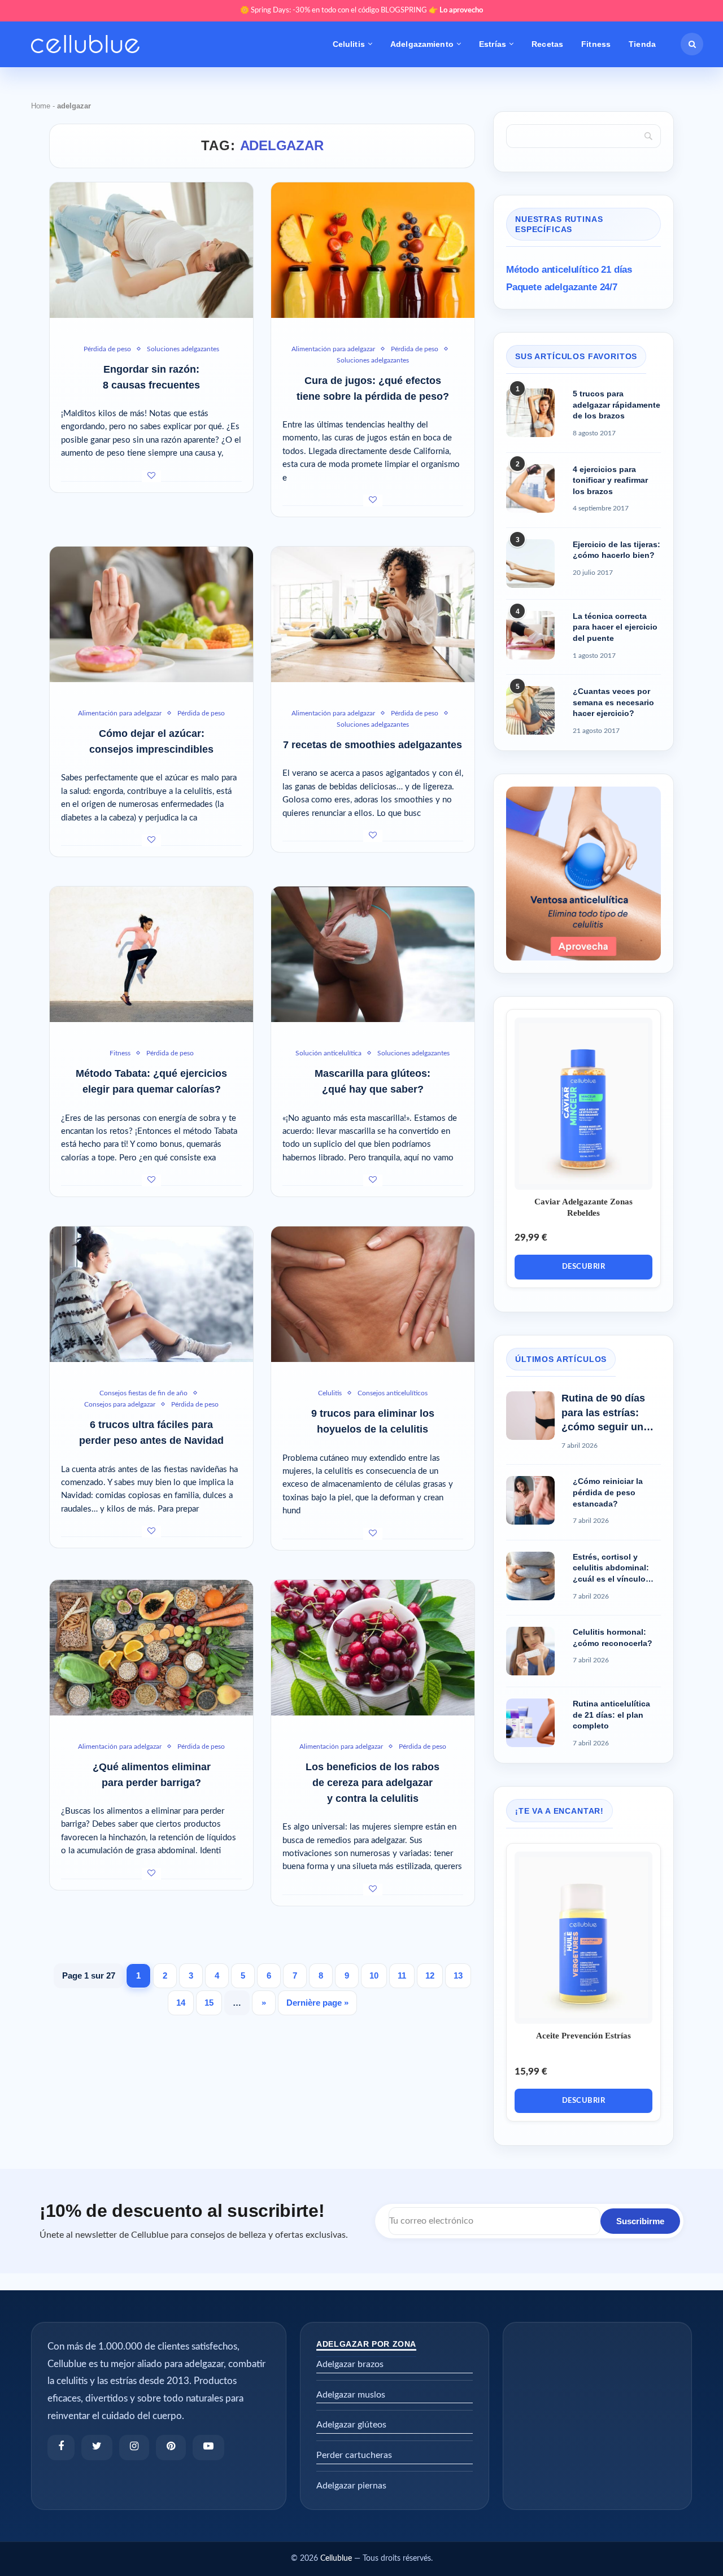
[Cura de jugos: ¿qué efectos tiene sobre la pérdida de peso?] (373, 250)
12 (430, 1975)
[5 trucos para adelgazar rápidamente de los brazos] (530, 413)
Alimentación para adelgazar (333, 349)
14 (181, 2003)
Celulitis (349, 44)
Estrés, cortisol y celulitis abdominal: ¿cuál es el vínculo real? (611, 1569)
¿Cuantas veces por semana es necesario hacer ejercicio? (613, 702)
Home (41, 106)
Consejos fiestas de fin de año (143, 1393)
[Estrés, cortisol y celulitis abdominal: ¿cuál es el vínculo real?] (530, 1576)
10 (374, 1975)
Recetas (547, 44)
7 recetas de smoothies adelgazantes (373, 745)
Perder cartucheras (354, 2455)
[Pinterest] (171, 2448)
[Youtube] (208, 2448)
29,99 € (531, 1237)
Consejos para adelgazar (120, 1404)
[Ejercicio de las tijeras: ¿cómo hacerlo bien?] (530, 564)
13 (458, 1975)
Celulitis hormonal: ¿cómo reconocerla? (613, 1638)
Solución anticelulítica (328, 1053)
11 (402, 1975)
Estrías (493, 44)
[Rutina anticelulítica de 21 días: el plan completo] (530, 1723)
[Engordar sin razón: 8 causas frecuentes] (151, 250)
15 (209, 2003)
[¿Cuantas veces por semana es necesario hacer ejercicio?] (530, 710)
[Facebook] (61, 2448)
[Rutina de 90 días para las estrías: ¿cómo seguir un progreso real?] (530, 1416)
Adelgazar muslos (351, 2395)
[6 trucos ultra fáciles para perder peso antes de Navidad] (151, 1294)
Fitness (596, 44)
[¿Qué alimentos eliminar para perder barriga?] (151, 1648)
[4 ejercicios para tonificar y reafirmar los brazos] (530, 488)
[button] (692, 44)
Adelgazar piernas (351, 2486)
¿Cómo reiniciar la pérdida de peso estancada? (608, 1492)
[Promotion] (583, 792)
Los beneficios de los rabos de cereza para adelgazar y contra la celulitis (373, 1783)
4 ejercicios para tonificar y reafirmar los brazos (610, 480)
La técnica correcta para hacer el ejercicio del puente (615, 627)
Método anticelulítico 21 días (569, 270)
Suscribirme (640, 2221)
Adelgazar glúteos (351, 2425)
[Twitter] (97, 2448)
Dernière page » (317, 2003)
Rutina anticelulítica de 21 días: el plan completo (611, 1715)
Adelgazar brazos (350, 2364)
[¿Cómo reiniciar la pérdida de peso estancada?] (530, 1500)
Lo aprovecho (461, 10)
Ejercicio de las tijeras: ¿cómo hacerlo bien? (617, 550)
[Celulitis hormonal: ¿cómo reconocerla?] (530, 1651)
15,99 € (531, 2071)
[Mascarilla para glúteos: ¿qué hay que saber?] (373, 954)
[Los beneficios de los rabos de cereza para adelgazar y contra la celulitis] (373, 1648)
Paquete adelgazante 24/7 (562, 287)
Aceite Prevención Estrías (583, 2036)
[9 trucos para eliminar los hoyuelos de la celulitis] (373, 1294)
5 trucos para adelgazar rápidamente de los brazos (617, 405)
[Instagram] (134, 2448)
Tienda (642, 44)
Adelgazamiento (422, 44)
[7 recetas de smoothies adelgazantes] (373, 614)
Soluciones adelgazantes (183, 349)
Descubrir (584, 1267)
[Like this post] (151, 476)
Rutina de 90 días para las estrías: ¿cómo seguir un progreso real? (603, 1413)
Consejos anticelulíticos (393, 1393)
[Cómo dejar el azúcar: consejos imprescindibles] (151, 614)
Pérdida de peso (107, 349)
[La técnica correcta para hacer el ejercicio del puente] (530, 635)
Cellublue (336, 2558)
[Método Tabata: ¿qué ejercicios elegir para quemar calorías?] (151, 954)
